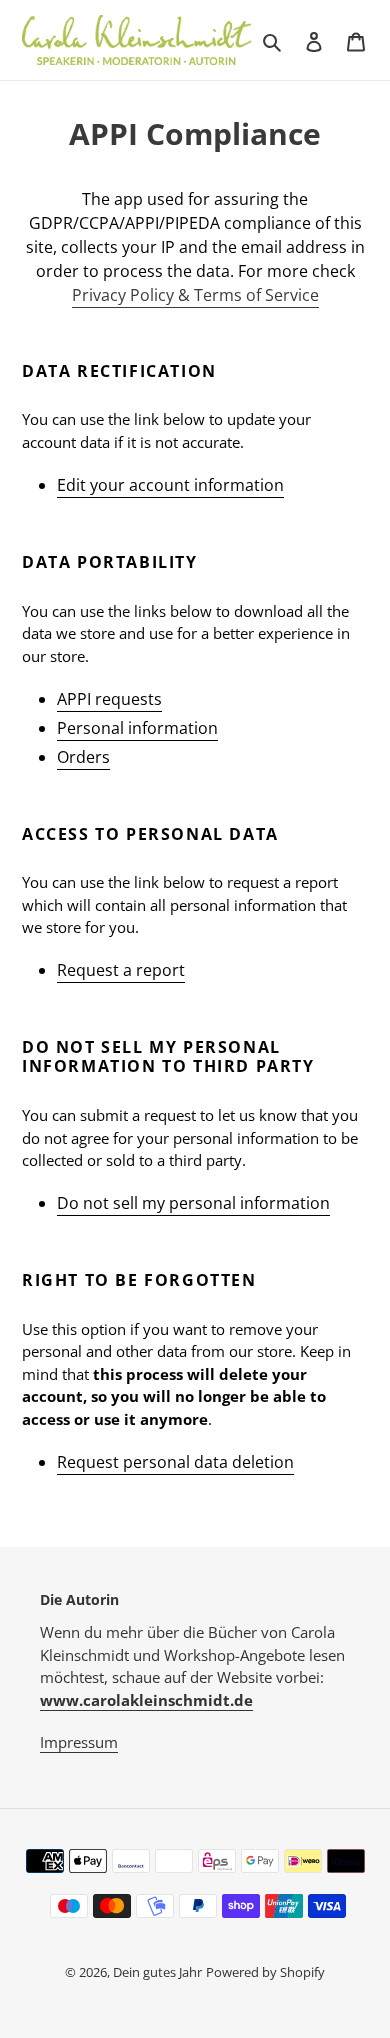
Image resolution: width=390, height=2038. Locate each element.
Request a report (121, 970)
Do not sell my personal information (193, 1203)
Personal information (137, 728)
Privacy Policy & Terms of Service (195, 295)
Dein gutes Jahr (157, 1972)
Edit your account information (170, 485)
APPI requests (109, 699)
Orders (83, 757)
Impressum (79, 1742)
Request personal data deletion (175, 1462)
